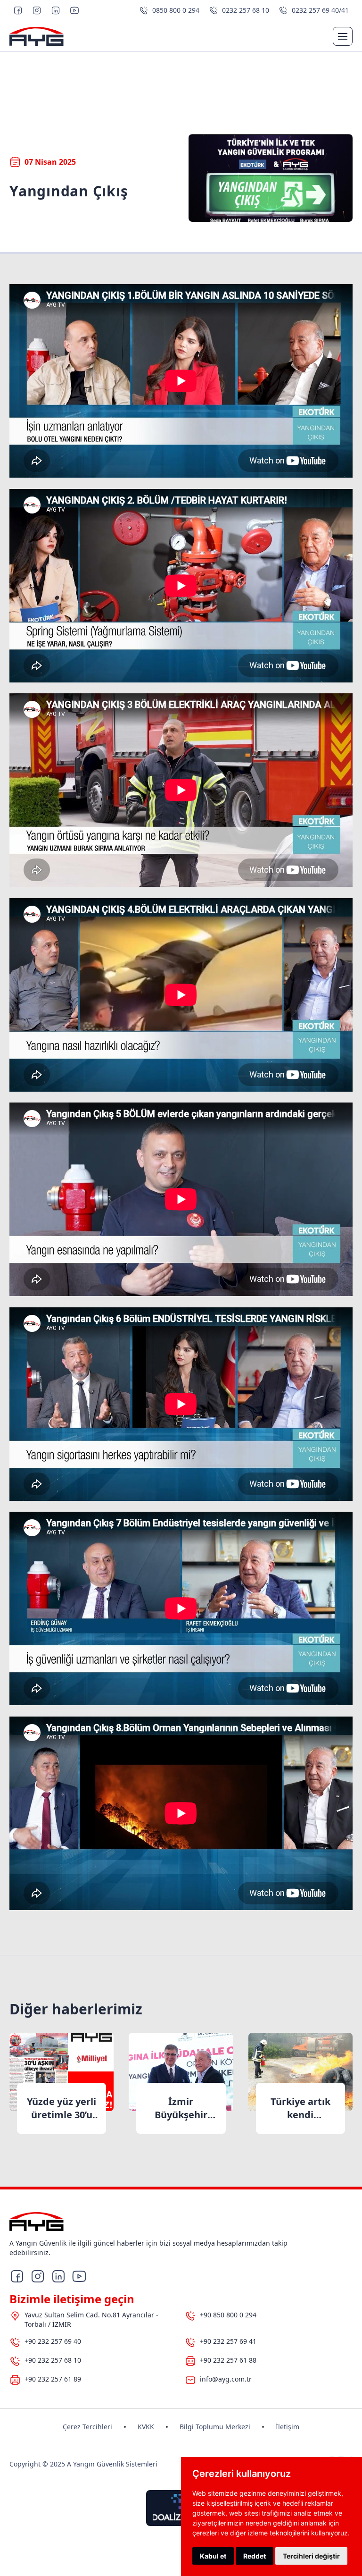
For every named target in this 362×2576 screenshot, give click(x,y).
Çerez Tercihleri (87, 2427)
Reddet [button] (255, 2556)
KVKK (146, 2427)
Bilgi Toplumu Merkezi (215, 2427)
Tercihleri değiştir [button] (311, 2556)
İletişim (288, 2427)
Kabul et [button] (213, 2556)
